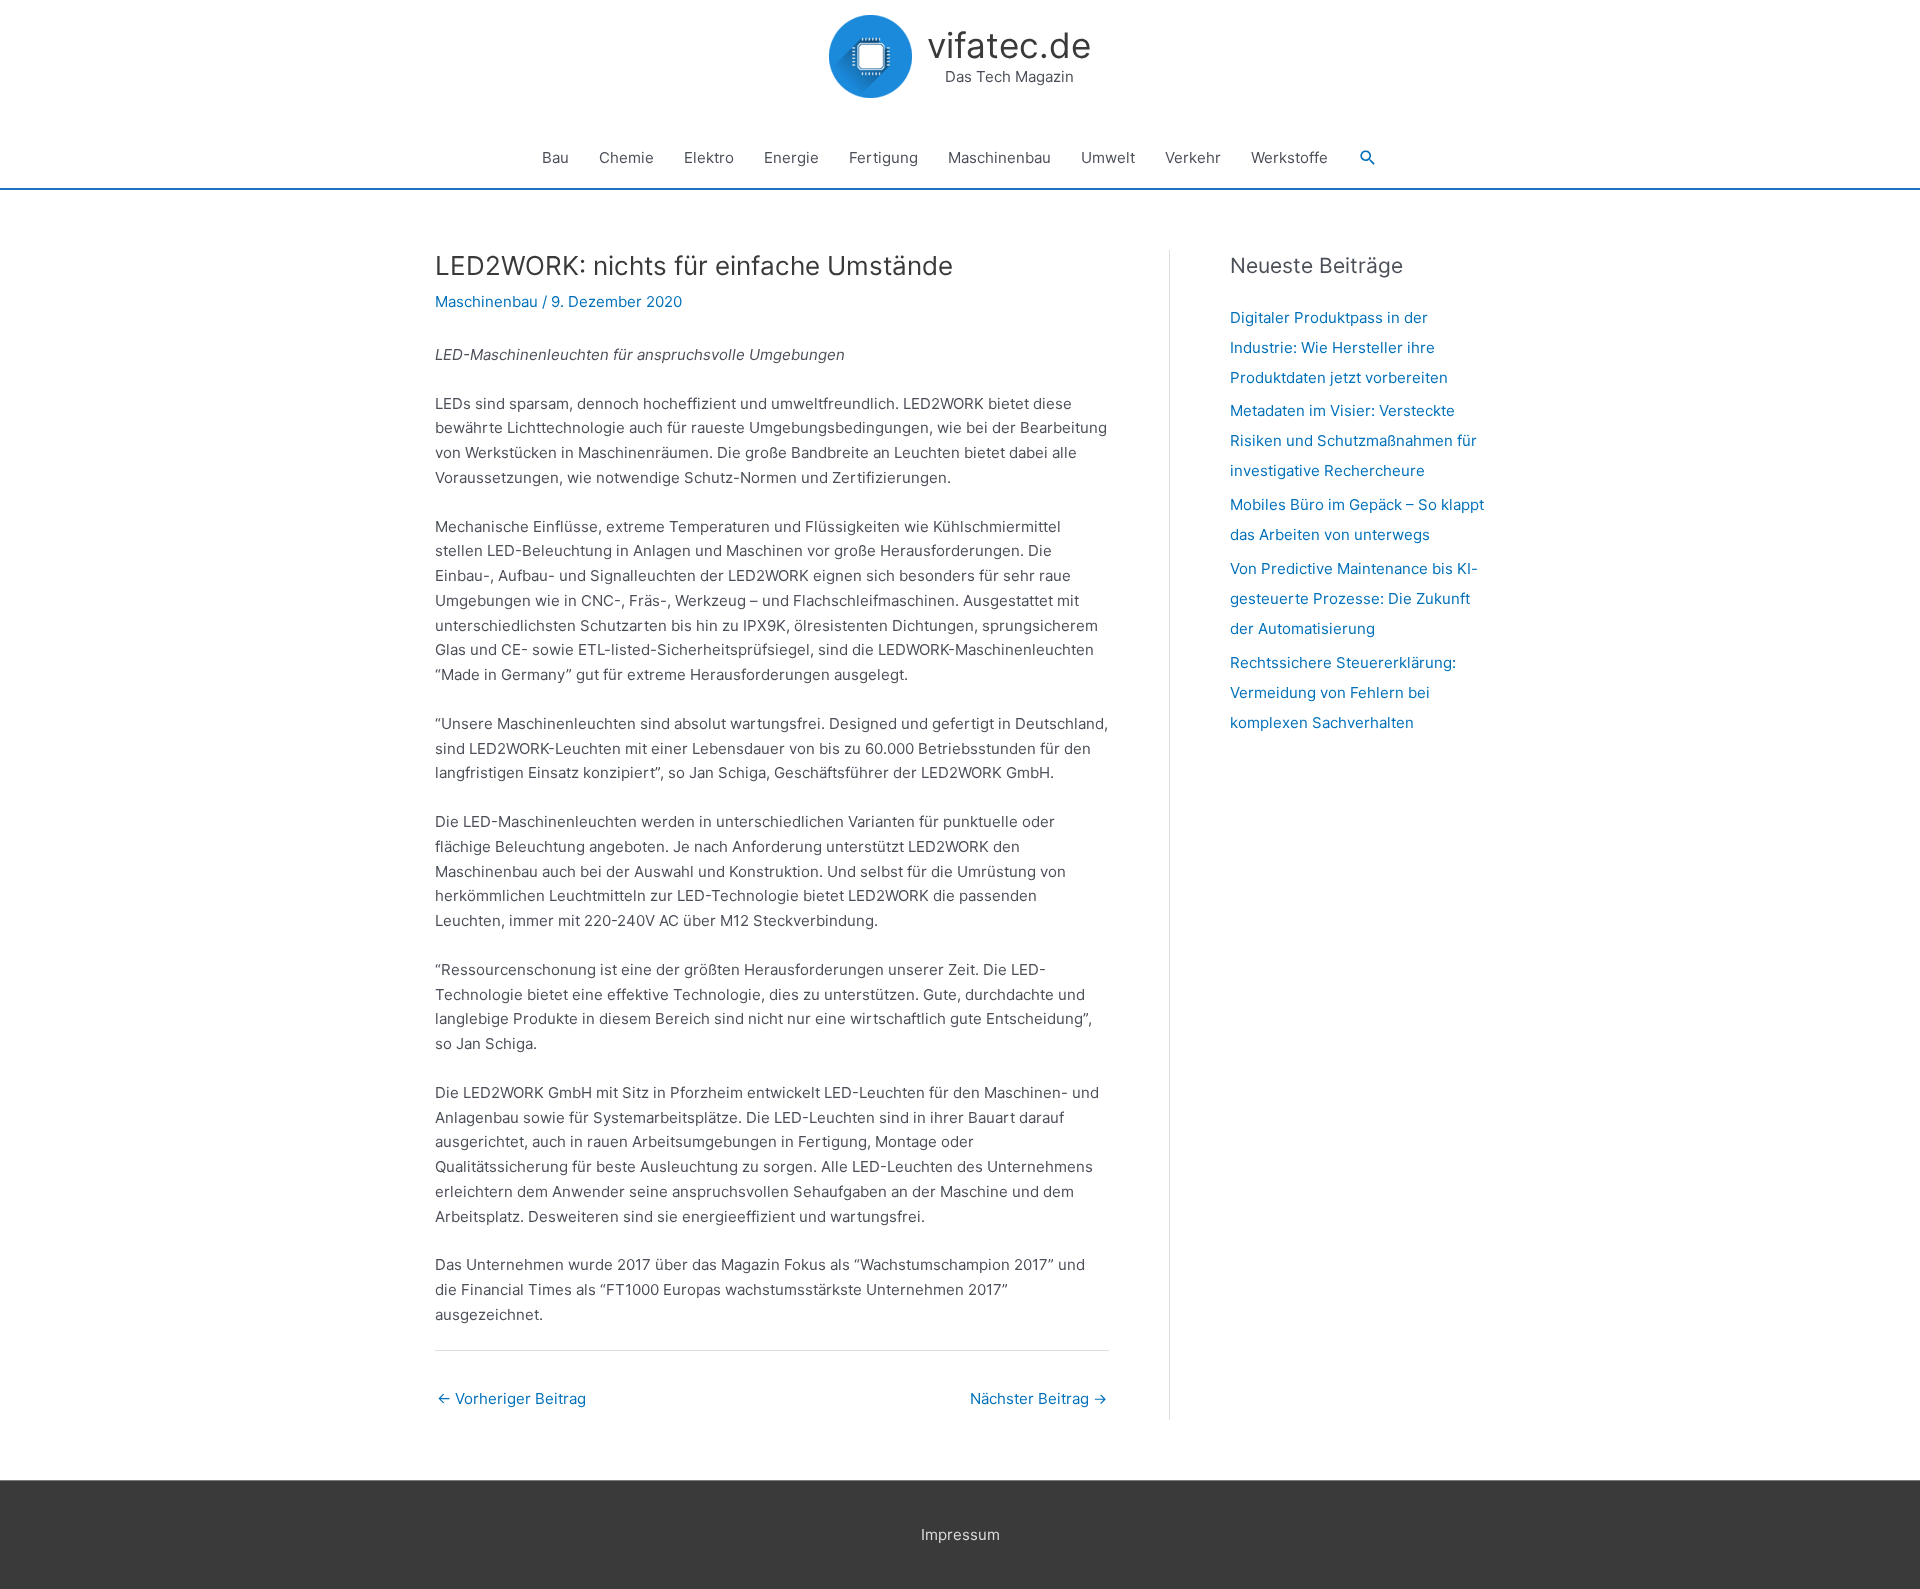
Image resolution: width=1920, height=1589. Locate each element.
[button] (1368, 158)
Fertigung (883, 157)
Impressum (960, 1534)
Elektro (709, 157)
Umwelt (1108, 157)
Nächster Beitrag (1038, 1398)
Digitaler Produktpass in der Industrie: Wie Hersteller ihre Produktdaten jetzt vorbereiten (1339, 347)
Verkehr (1193, 157)
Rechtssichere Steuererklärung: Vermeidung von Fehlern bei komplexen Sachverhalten (1343, 692)
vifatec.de (1009, 45)
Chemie (626, 157)
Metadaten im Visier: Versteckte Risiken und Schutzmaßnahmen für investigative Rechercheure (1353, 440)
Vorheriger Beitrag (511, 1398)
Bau (555, 157)
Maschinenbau (999, 157)
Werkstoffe (1289, 157)
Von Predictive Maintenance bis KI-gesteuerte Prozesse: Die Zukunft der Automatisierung (1354, 598)
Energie (791, 157)
